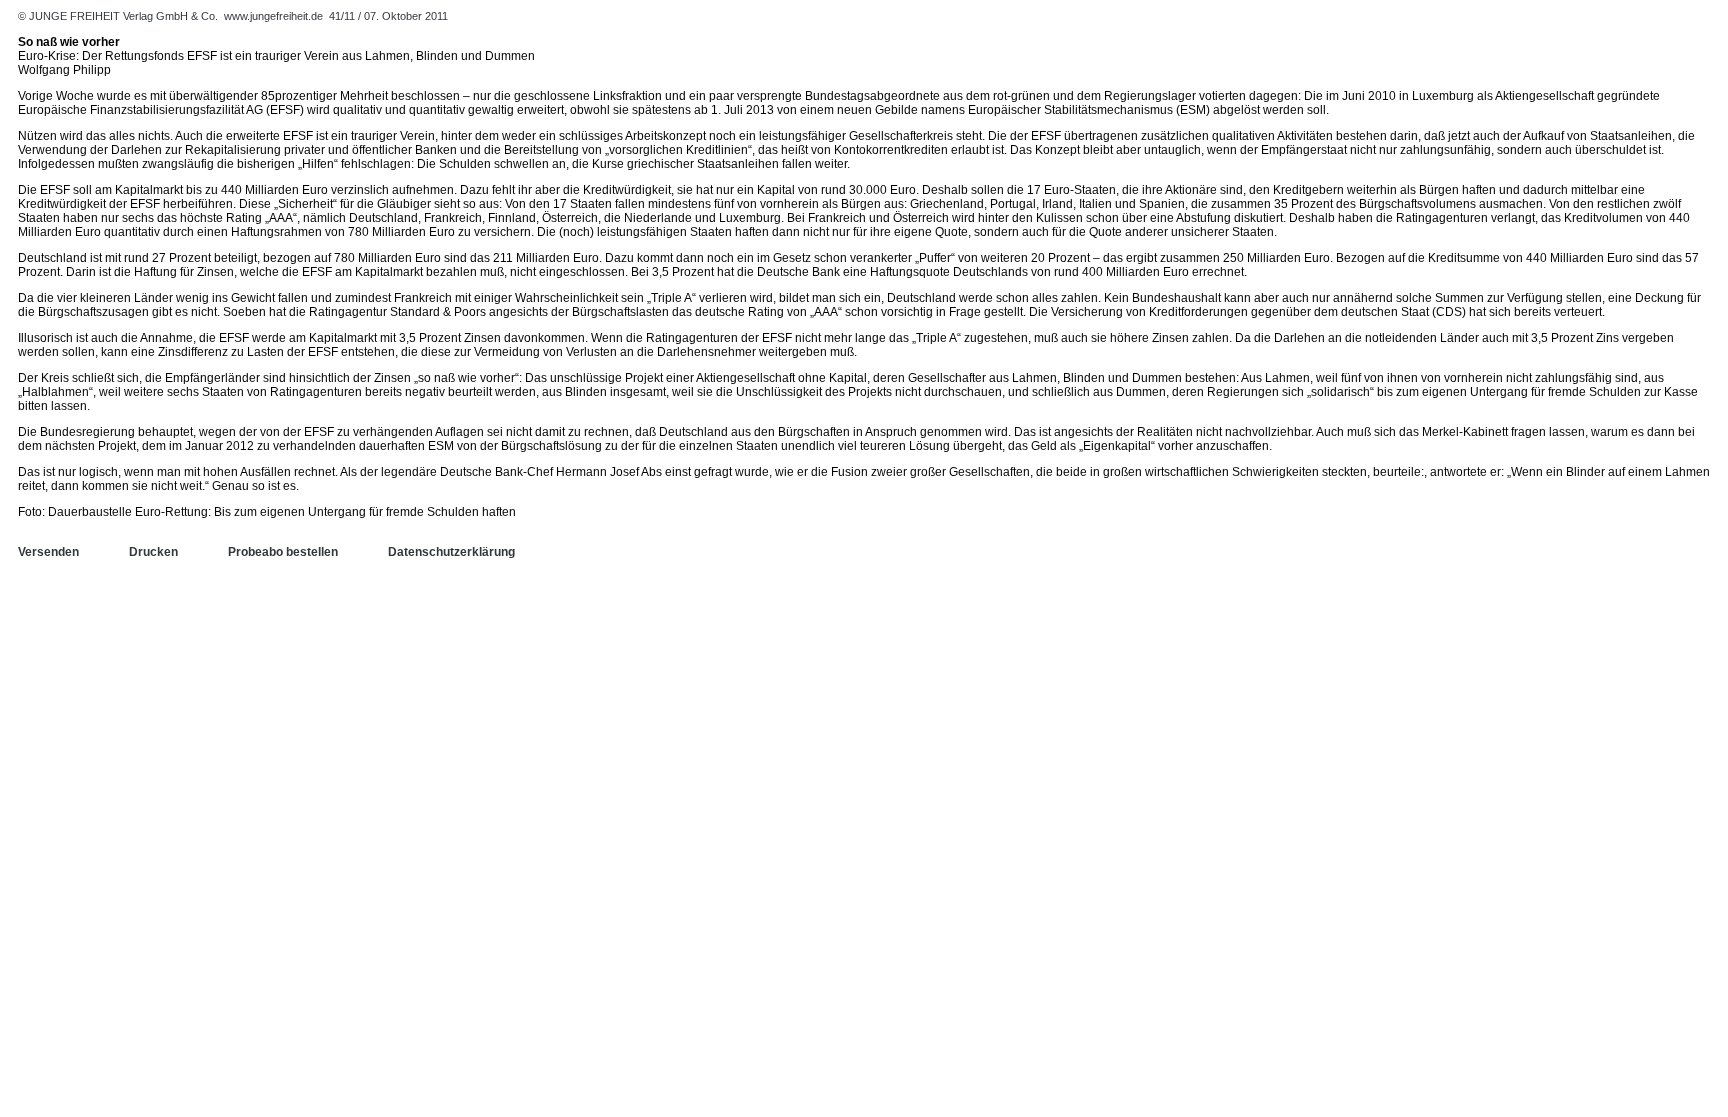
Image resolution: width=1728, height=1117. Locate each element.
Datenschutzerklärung (451, 552)
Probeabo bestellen (283, 552)
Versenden (48, 552)
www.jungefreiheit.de (273, 16)
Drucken (153, 552)
